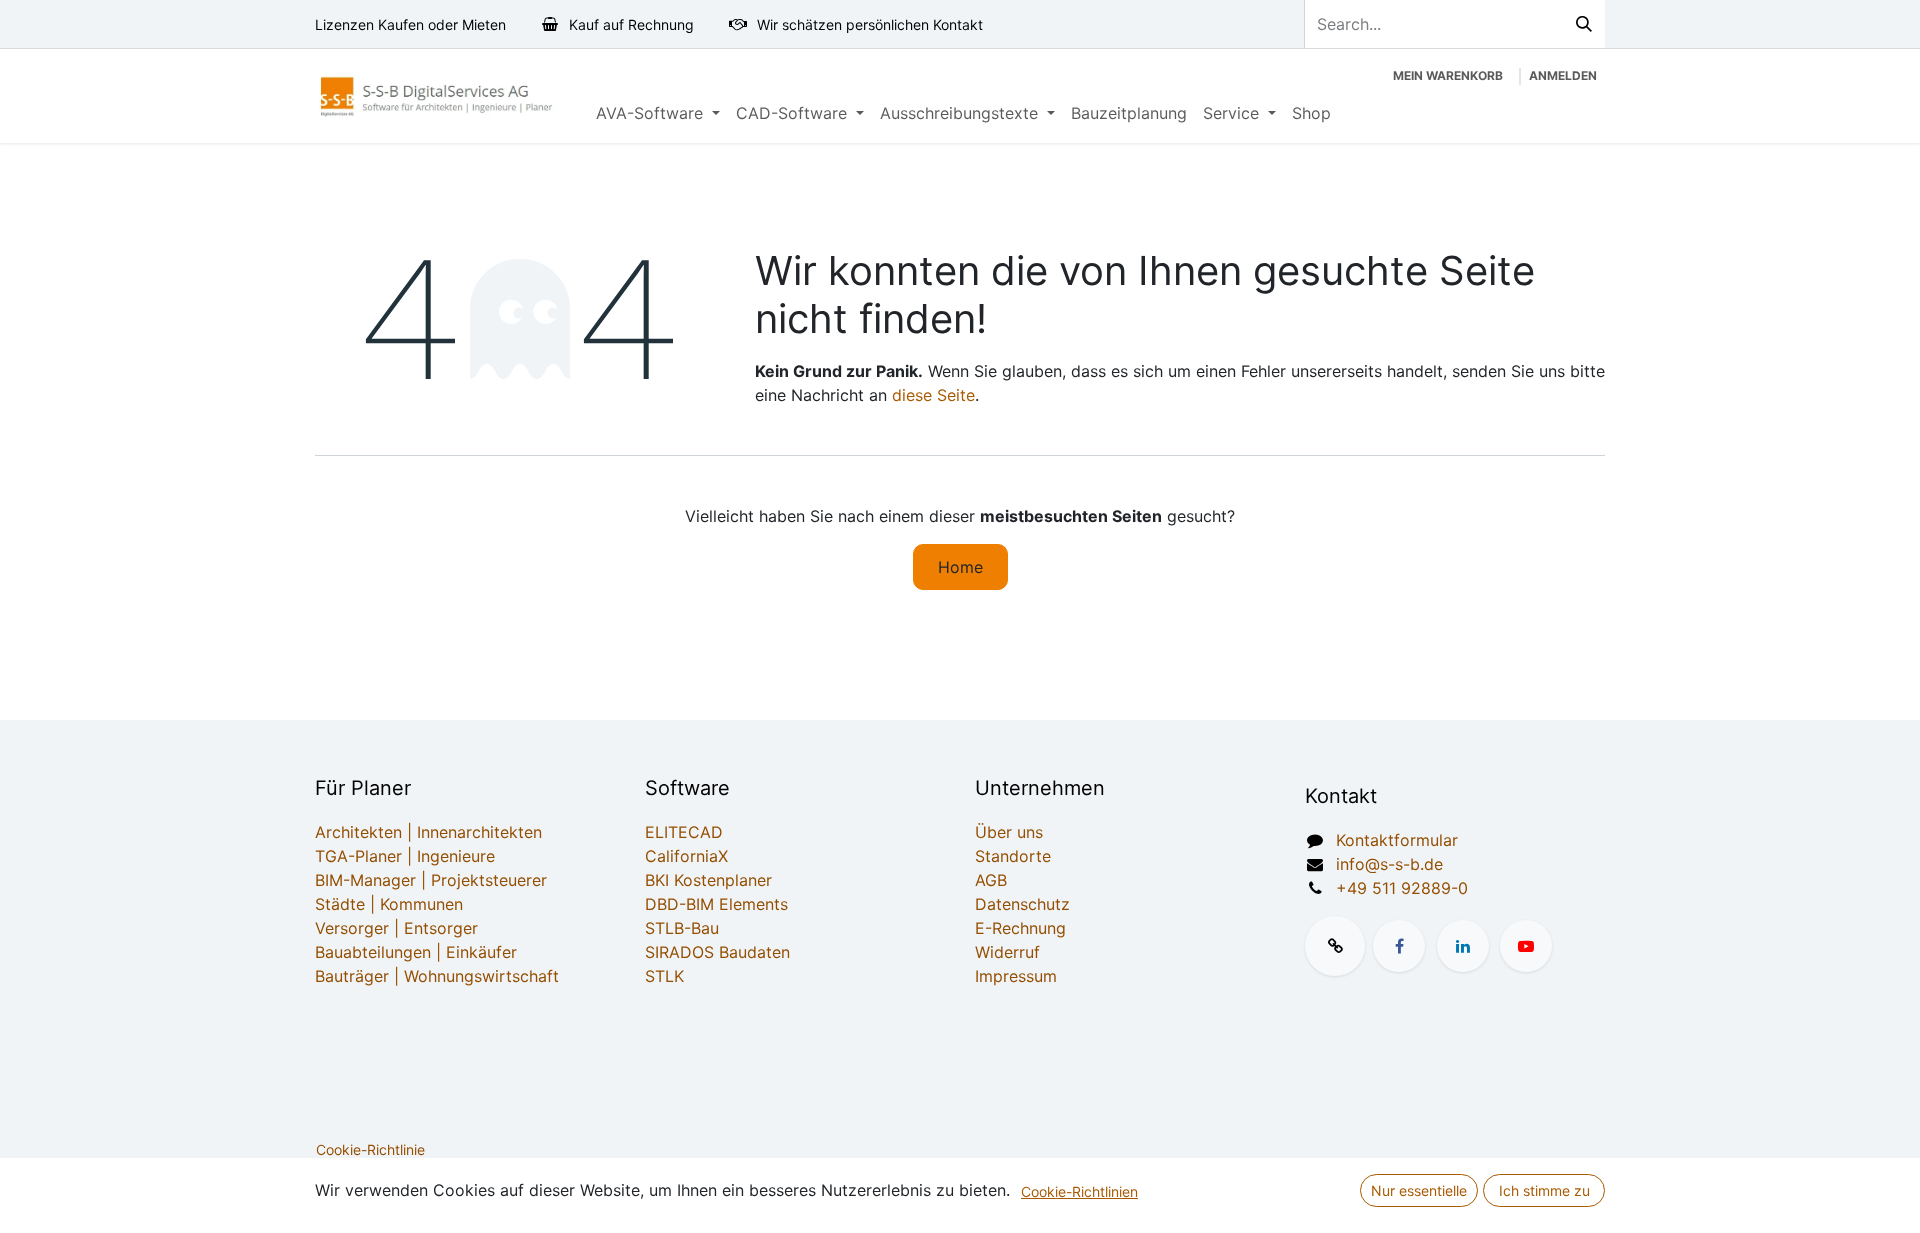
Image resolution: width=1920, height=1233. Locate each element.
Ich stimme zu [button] (1544, 1190)
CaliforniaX (686, 856)
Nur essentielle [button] (1419, 1190)
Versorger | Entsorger (396, 928)
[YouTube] (1526, 946)
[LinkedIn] (1463, 946)
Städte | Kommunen (389, 904)
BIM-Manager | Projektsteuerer (431, 880)
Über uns (1009, 832)
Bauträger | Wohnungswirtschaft (437, 976)
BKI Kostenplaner (708, 880)
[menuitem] (658, 113)
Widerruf (1007, 952)
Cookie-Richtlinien (1079, 1191)
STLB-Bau (682, 928)
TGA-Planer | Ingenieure (405, 856)
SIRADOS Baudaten (717, 952)
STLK (664, 976)
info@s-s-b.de (1389, 864)
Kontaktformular (1397, 840)
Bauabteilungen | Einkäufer (416, 952)
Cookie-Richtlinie (370, 1149)
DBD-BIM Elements (716, 904)
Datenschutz (1022, 904)
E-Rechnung (1020, 928)
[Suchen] (1584, 24)
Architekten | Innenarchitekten (428, 832)
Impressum (1016, 976)
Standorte (1013, 856)
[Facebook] (1399, 946)
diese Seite (933, 395)
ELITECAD (684, 832)
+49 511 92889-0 (1402, 888)
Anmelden (1563, 75)
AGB (991, 880)
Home (960, 567)
